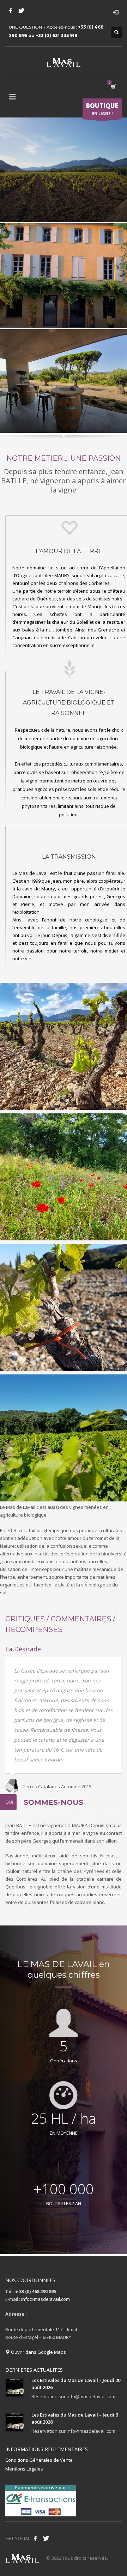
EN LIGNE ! (102, 109)
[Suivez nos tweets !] (46, 2538)
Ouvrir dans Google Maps (38, 2352)
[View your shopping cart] (113, 87)
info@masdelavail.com (46, 2299)
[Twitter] (21, 11)
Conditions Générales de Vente (39, 2460)
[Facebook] (11, 11)
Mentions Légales (24, 2469)
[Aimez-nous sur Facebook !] (35, 2538)
